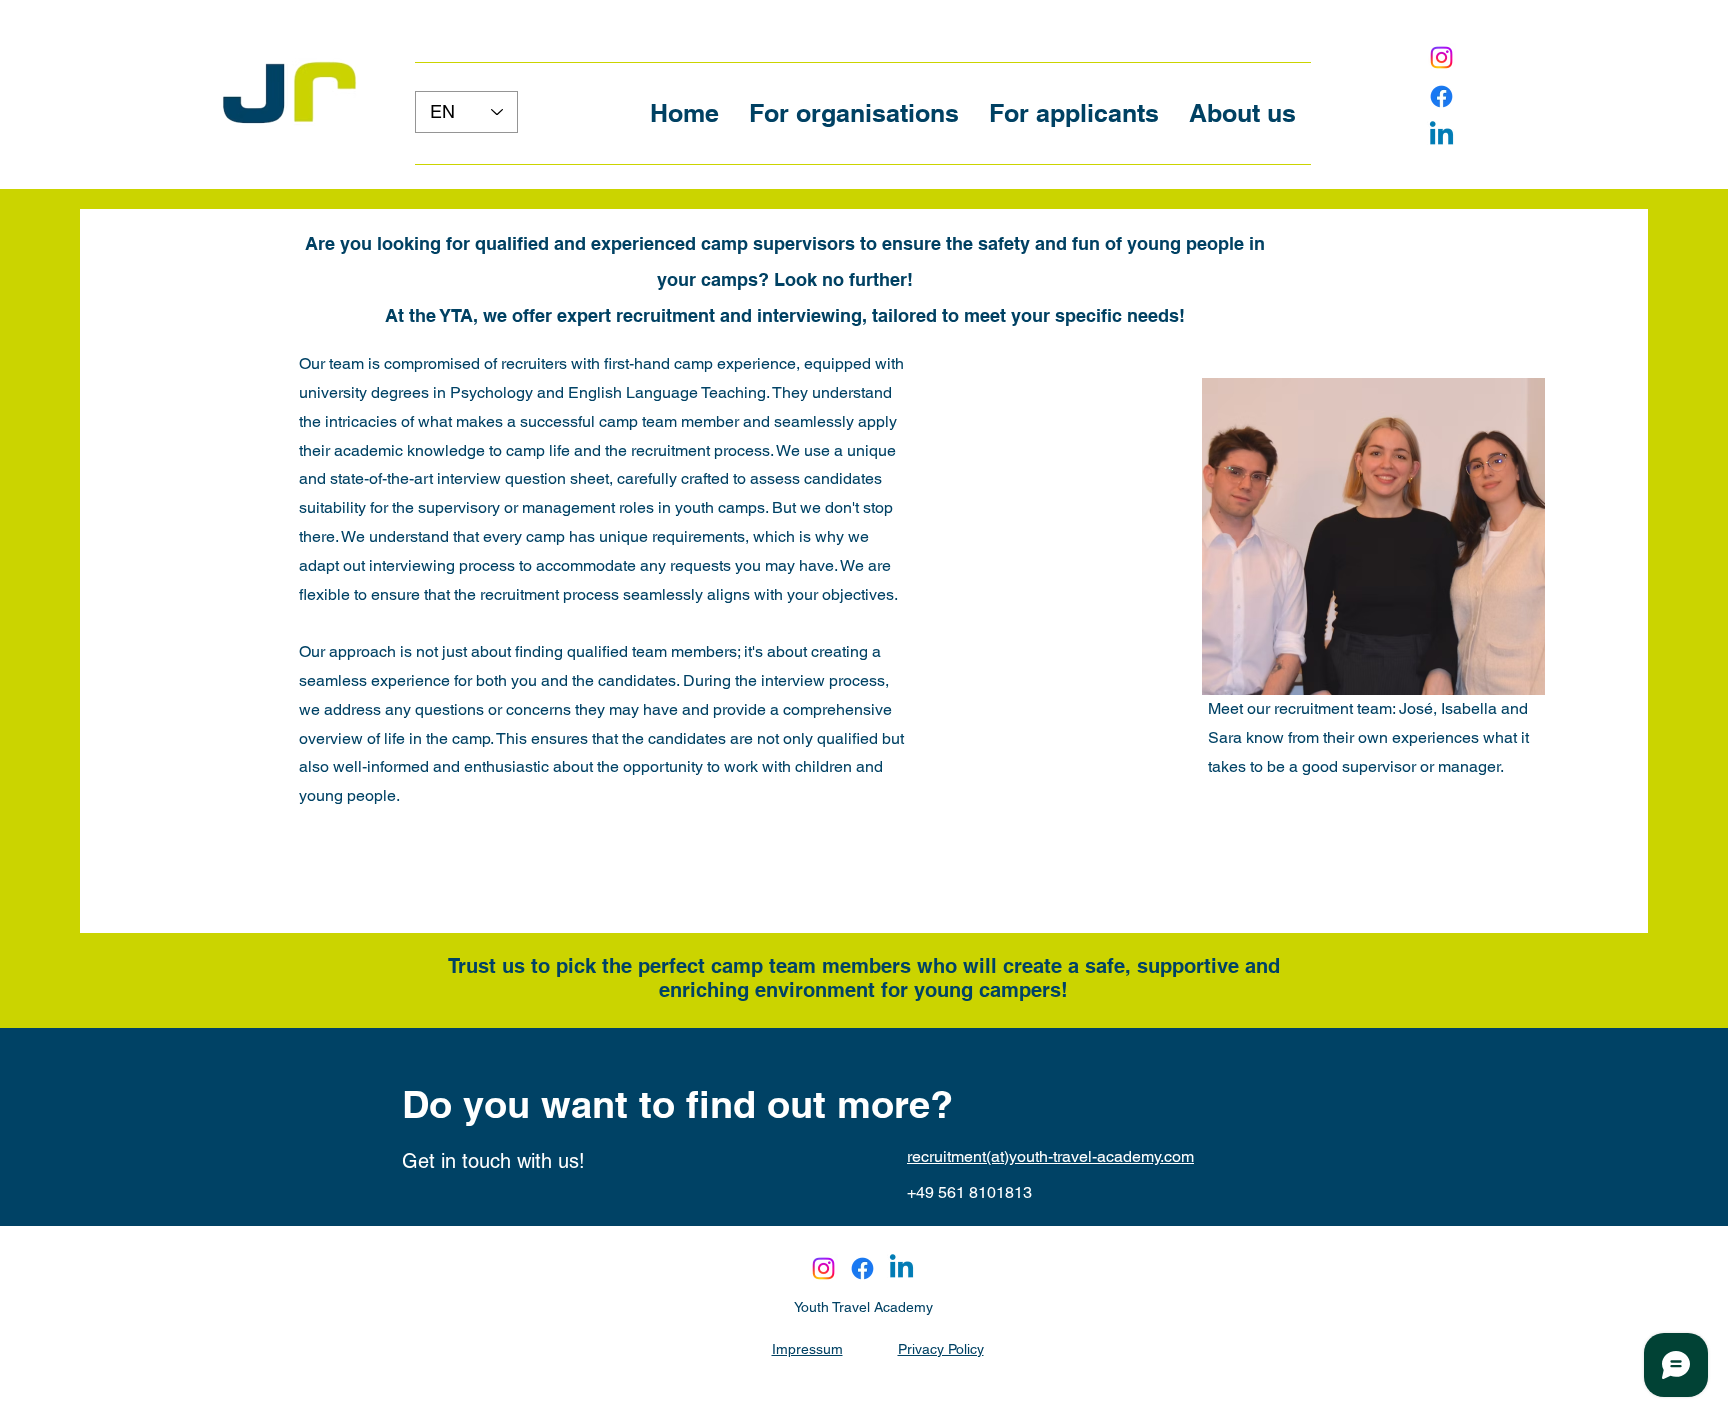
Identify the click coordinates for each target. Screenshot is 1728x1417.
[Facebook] (1441, 96)
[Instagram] (1441, 57)
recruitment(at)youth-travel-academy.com (1050, 1156)
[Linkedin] (1441, 135)
